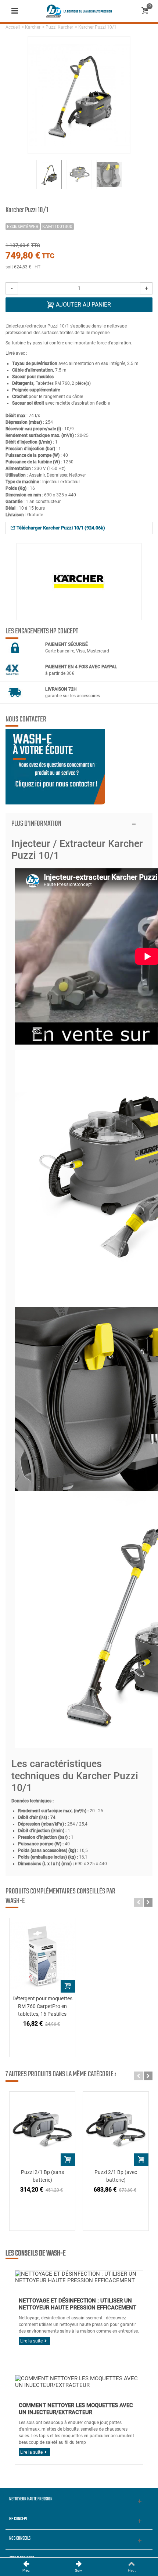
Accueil (13, 27)
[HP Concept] (79, 11)
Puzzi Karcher (59, 27)
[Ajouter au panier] (68, 1986)
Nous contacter (26, 720)
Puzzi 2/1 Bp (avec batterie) (116, 2176)
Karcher (33, 27)
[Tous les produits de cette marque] (79, 582)
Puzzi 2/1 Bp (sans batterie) (42, 2176)
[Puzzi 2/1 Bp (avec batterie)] (116, 2129)
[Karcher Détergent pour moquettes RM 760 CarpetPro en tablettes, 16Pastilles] (42, 1955)
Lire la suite (31, 2341)
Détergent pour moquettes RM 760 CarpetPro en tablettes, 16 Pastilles (42, 2006)
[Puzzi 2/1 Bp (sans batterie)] (42, 2129)
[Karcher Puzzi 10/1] (49, 174)
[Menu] (15, 11)
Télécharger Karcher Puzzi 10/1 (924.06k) (60, 528)
